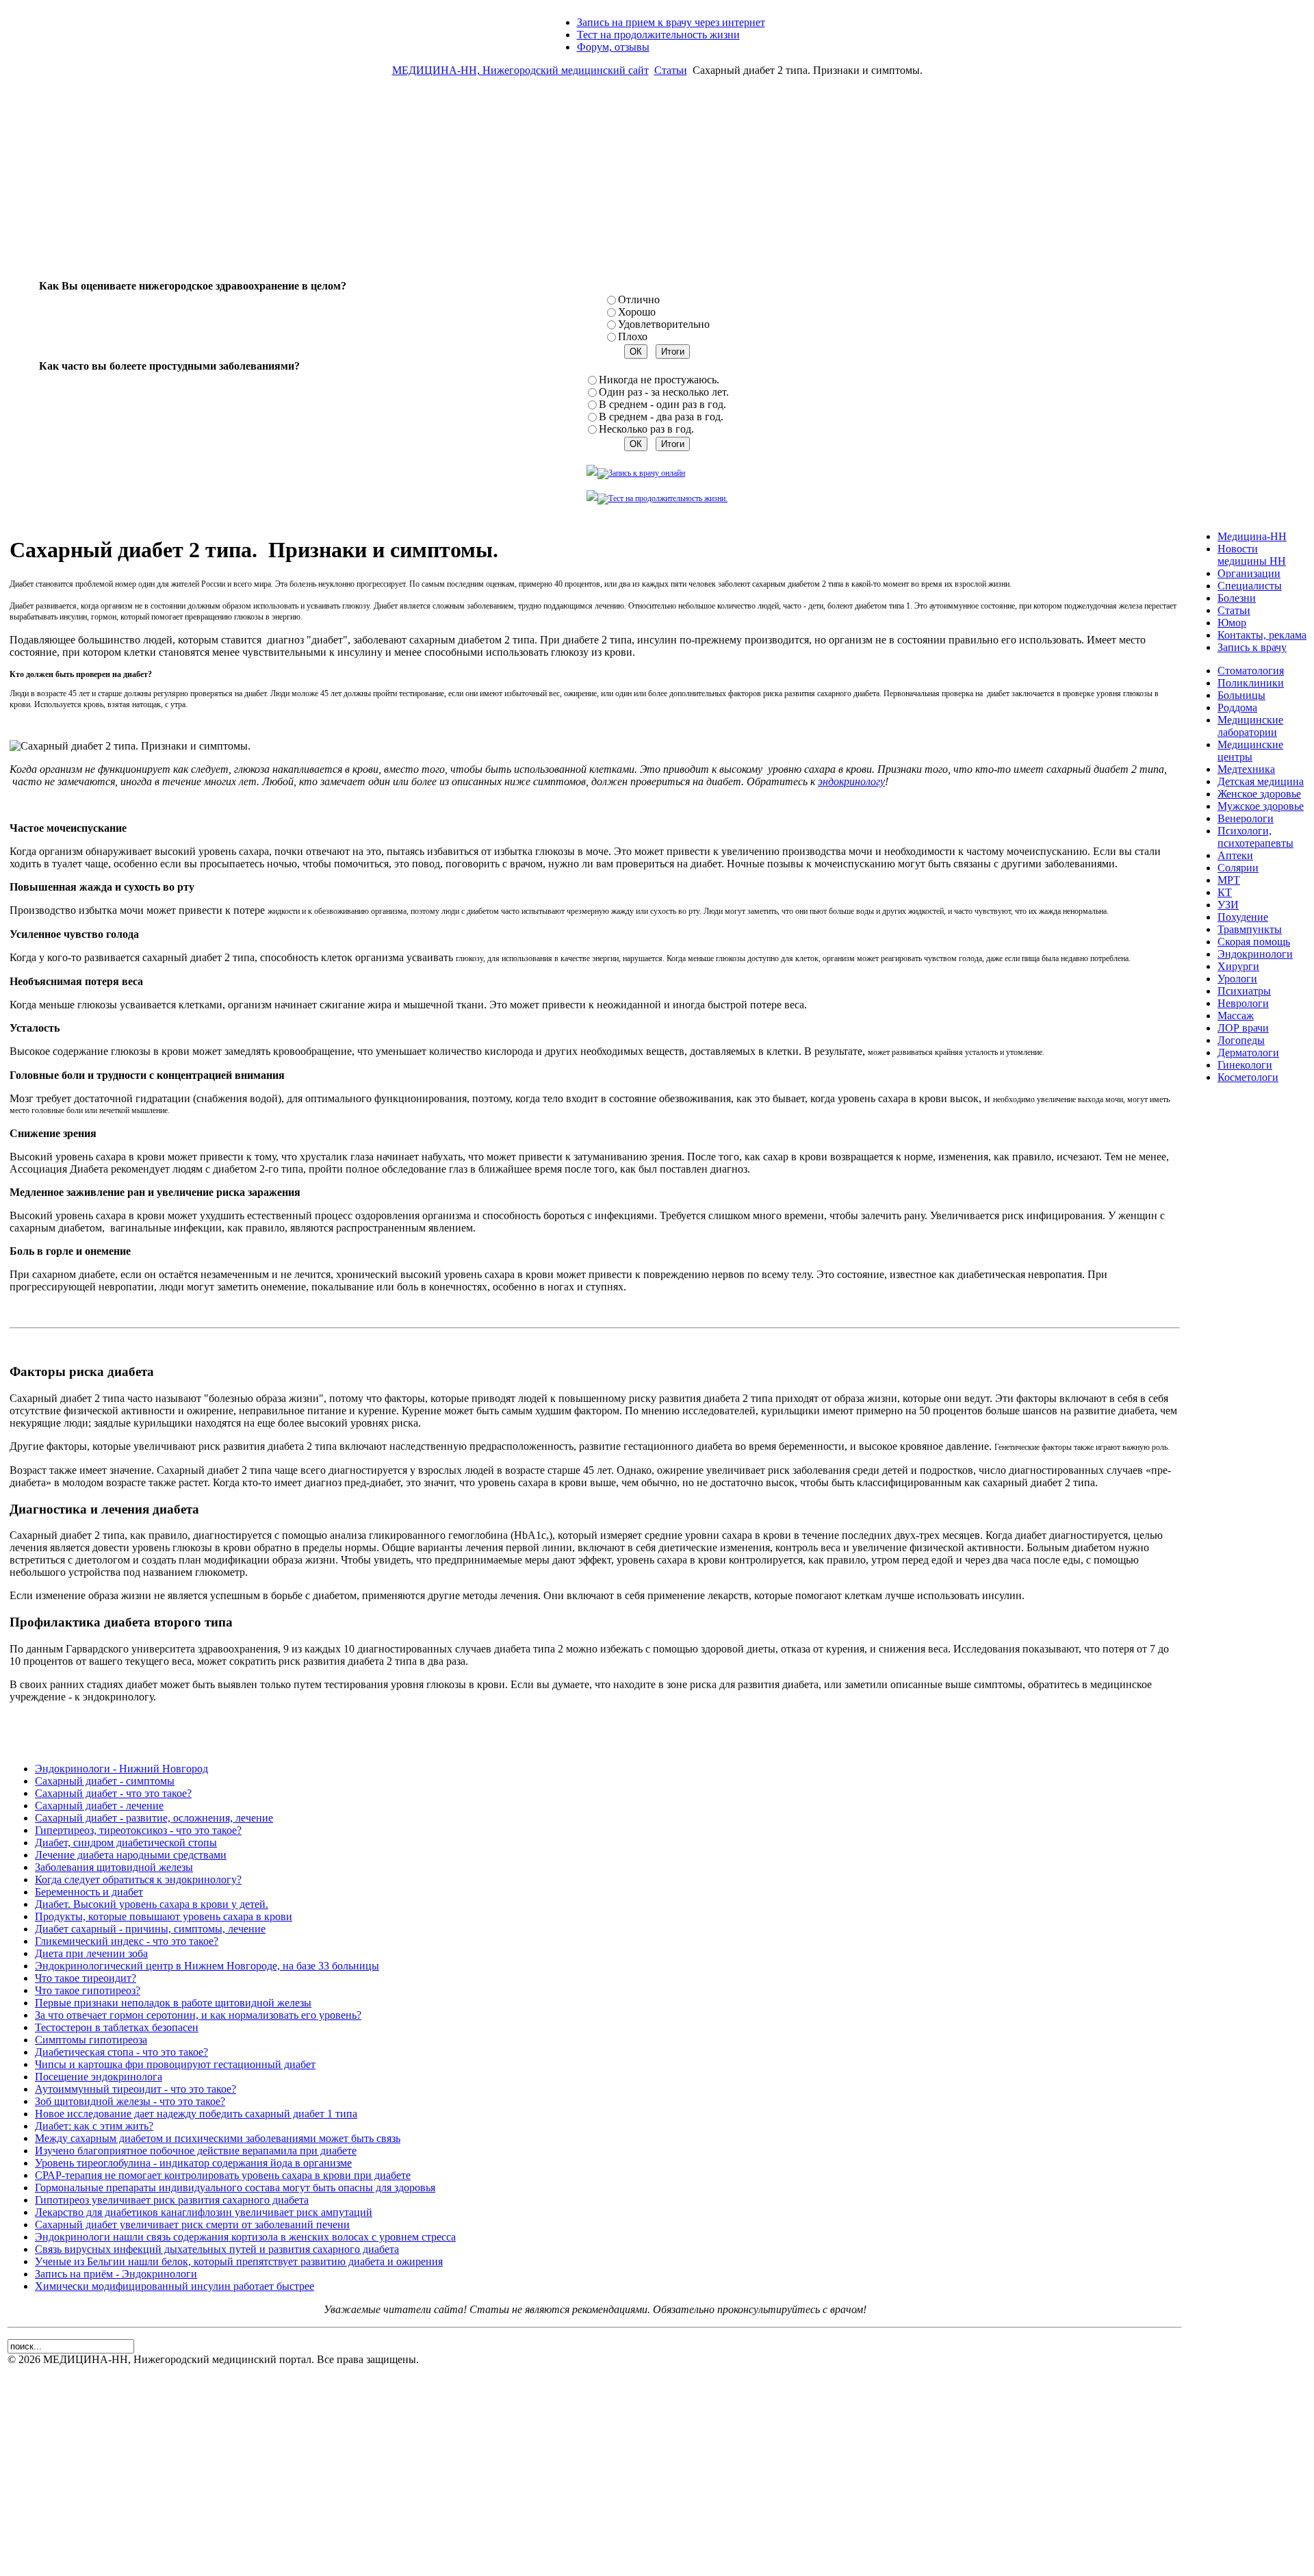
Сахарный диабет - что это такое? (113, 1793)
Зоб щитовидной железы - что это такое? (130, 2101)
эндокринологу (851, 781)
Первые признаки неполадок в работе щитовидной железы (173, 2003)
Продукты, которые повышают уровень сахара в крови (164, 1916)
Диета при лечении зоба (91, 1953)
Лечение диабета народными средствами (131, 1855)
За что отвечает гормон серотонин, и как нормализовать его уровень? (198, 2015)
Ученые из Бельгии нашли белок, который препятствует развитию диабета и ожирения (239, 2261)
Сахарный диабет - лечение (99, 1806)
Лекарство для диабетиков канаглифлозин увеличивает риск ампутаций (204, 2212)
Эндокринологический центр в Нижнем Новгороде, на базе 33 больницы (207, 1966)
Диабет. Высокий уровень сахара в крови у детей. (152, 1904)
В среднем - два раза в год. (661, 417)
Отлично (639, 299)
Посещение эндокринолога (99, 2077)
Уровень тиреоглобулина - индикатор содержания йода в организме (193, 2163)
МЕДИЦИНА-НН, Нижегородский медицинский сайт (520, 70)
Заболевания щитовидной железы (114, 1867)
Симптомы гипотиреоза (91, 2040)
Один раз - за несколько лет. (664, 392)
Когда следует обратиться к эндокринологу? (138, 1879)
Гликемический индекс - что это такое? (127, 1941)
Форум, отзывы (613, 47)
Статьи (671, 70)
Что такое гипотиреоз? (88, 1990)
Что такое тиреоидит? (86, 1978)
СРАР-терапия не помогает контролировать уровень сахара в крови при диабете (223, 2175)
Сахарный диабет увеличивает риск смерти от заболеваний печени (192, 2224)
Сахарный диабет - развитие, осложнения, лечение (154, 1818)
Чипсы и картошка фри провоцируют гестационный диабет (175, 2064)
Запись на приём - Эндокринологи (116, 2274)
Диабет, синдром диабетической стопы (126, 1842)
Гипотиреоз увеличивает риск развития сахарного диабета (172, 2200)
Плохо (633, 336)
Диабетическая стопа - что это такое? (121, 2052)
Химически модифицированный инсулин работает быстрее (175, 2286)
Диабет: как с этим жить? (94, 2126)
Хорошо (637, 312)
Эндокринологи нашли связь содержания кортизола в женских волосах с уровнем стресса (245, 2237)
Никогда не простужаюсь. (659, 380)
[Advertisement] (657, 183)
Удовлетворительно (664, 324)
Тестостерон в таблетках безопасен (117, 2027)
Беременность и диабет (89, 1892)
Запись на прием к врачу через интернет (671, 22)
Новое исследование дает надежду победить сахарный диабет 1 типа (196, 2114)
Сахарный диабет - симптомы (105, 1781)
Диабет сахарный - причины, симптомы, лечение (150, 1929)
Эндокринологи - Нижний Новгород (121, 1769)
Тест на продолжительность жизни (658, 35)
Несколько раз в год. (646, 429)
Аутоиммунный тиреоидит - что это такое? (136, 2089)
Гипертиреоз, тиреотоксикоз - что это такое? (138, 1830)
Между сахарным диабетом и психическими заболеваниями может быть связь (218, 2138)
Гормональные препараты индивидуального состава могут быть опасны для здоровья (235, 2188)
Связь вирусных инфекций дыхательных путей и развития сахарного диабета (217, 2249)
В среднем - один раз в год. (662, 404)
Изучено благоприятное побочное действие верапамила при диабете (196, 2151)
